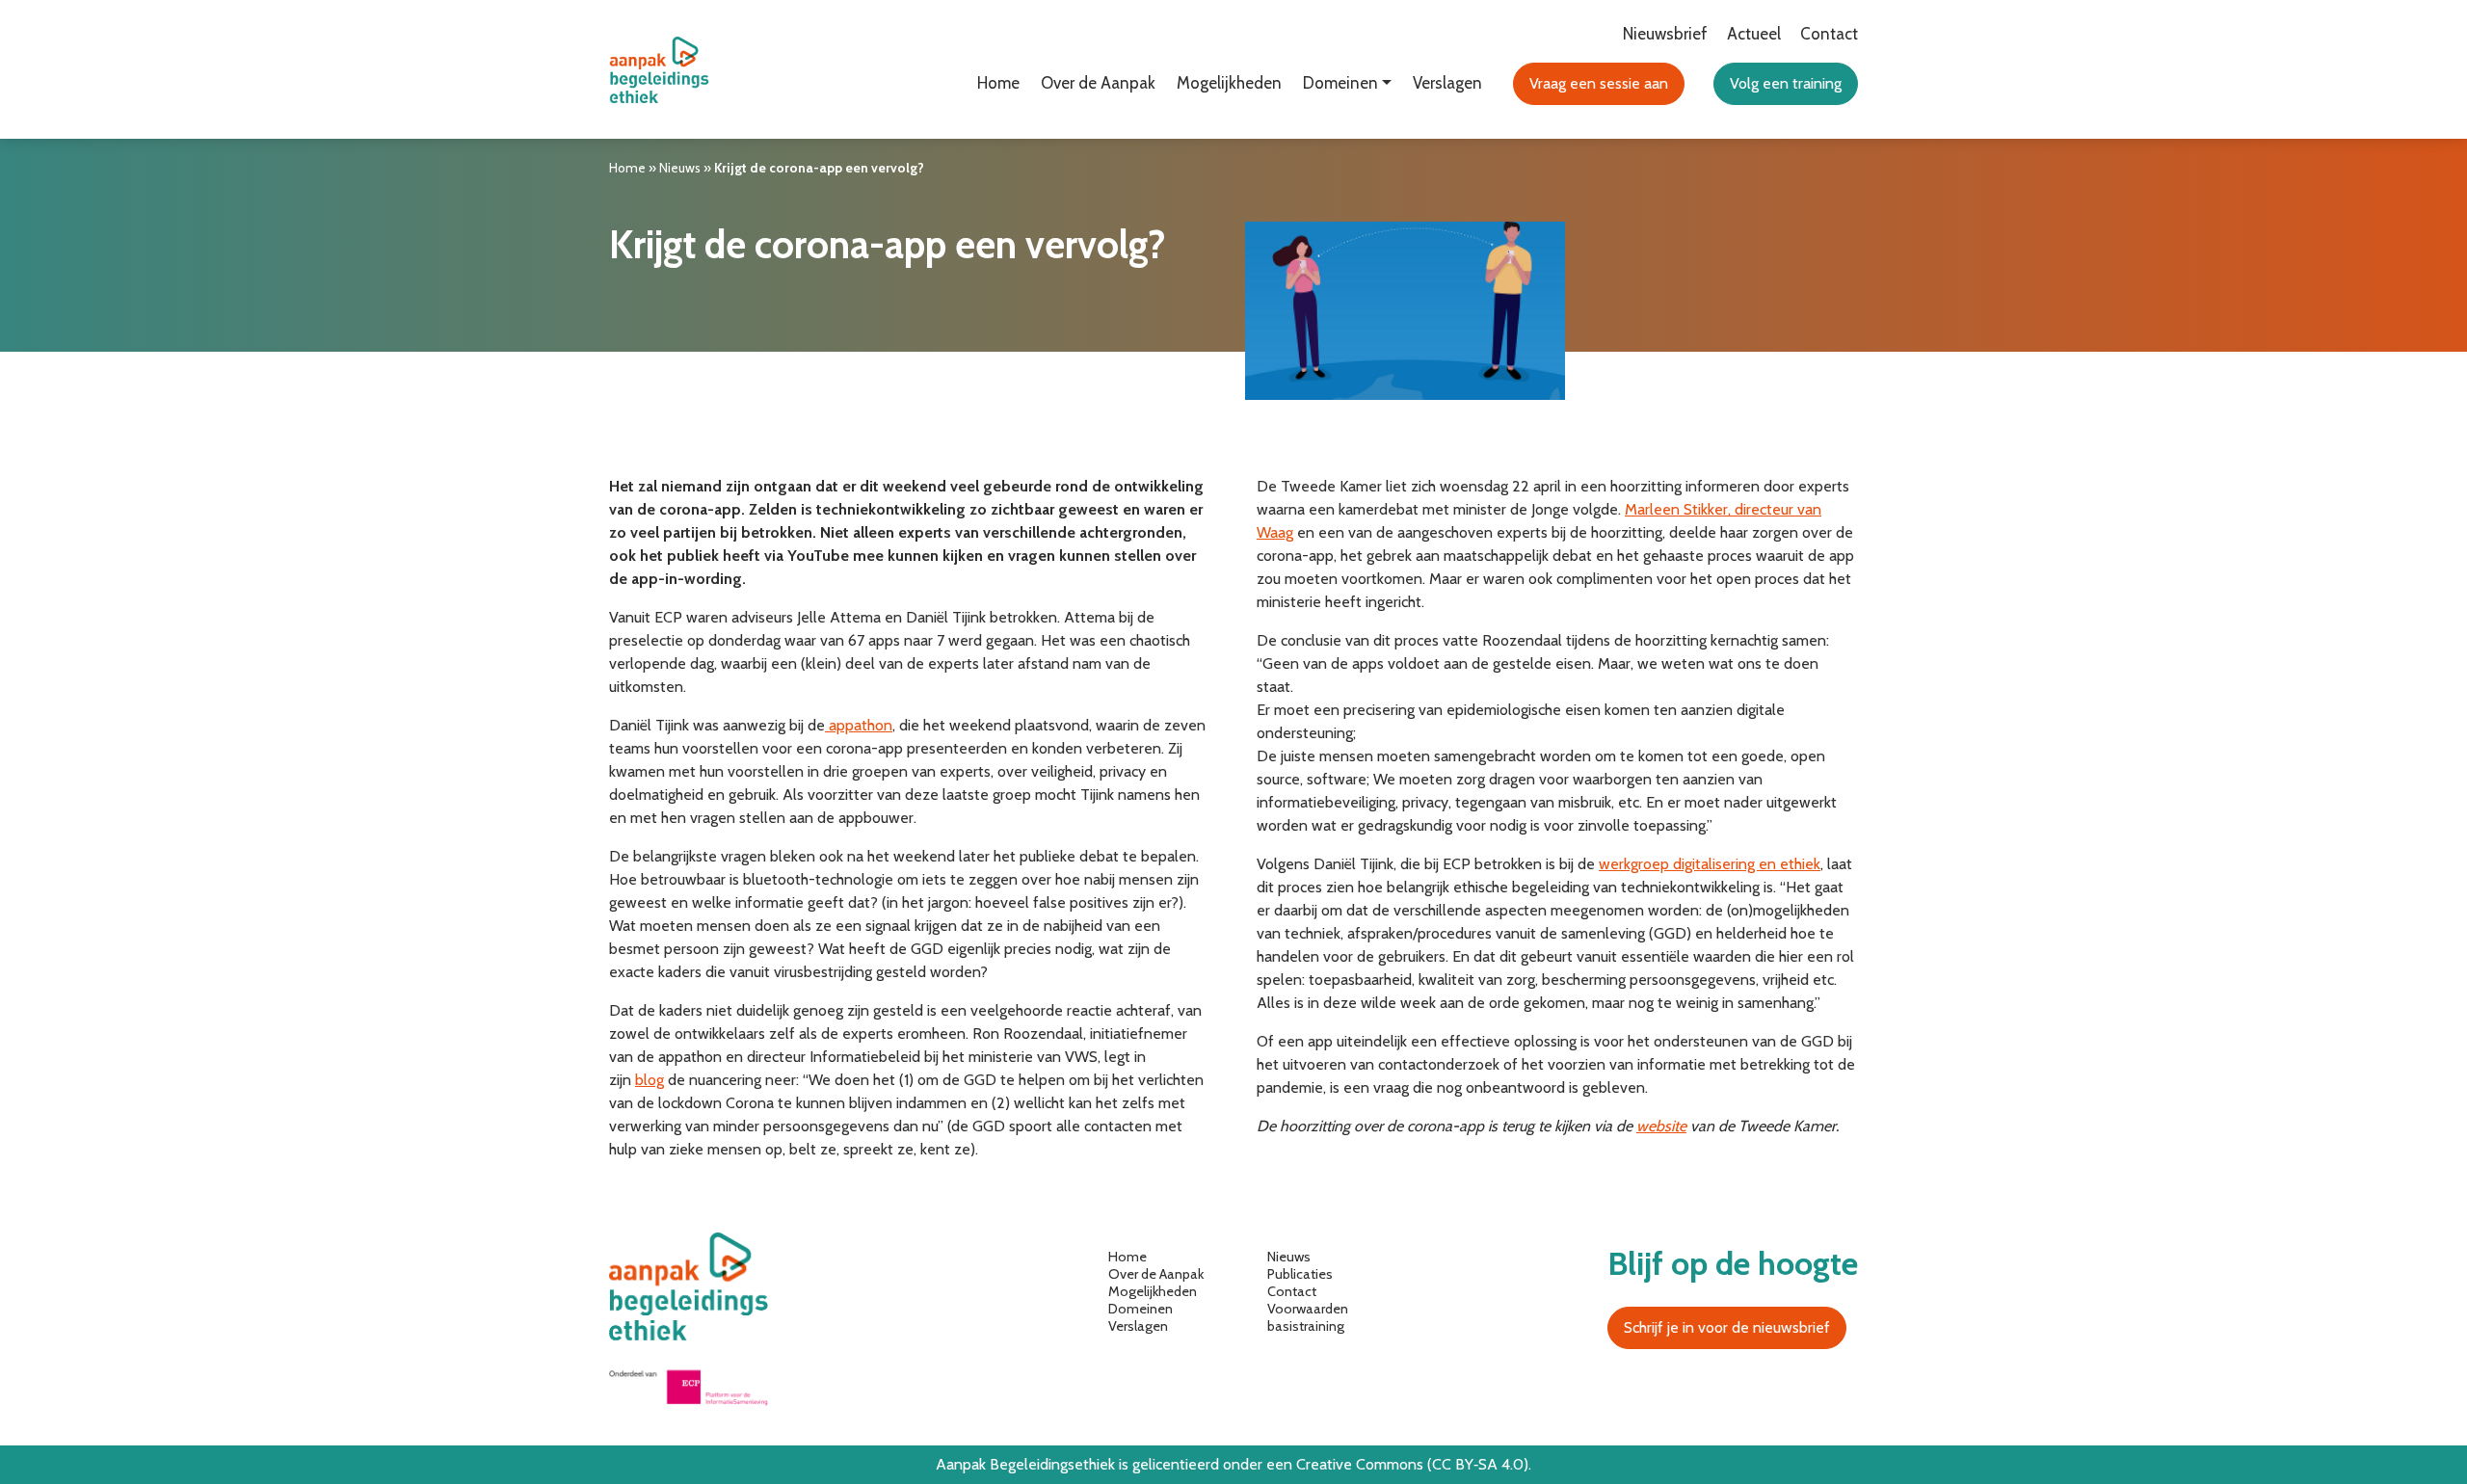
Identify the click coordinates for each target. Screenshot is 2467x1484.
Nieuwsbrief (1665, 34)
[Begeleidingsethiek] (664, 70)
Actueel (1754, 34)
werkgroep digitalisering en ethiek (1710, 864)
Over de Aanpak (1098, 83)
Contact (1829, 34)
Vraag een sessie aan (1599, 83)
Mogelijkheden (1229, 83)
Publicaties (1300, 1274)
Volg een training (1786, 83)
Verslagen (1447, 83)
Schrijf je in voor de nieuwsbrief (1727, 1327)
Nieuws (680, 168)
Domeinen (1141, 1309)
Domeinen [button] (1340, 83)
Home (998, 83)
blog (650, 1080)
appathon (859, 725)
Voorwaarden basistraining (1308, 1317)
